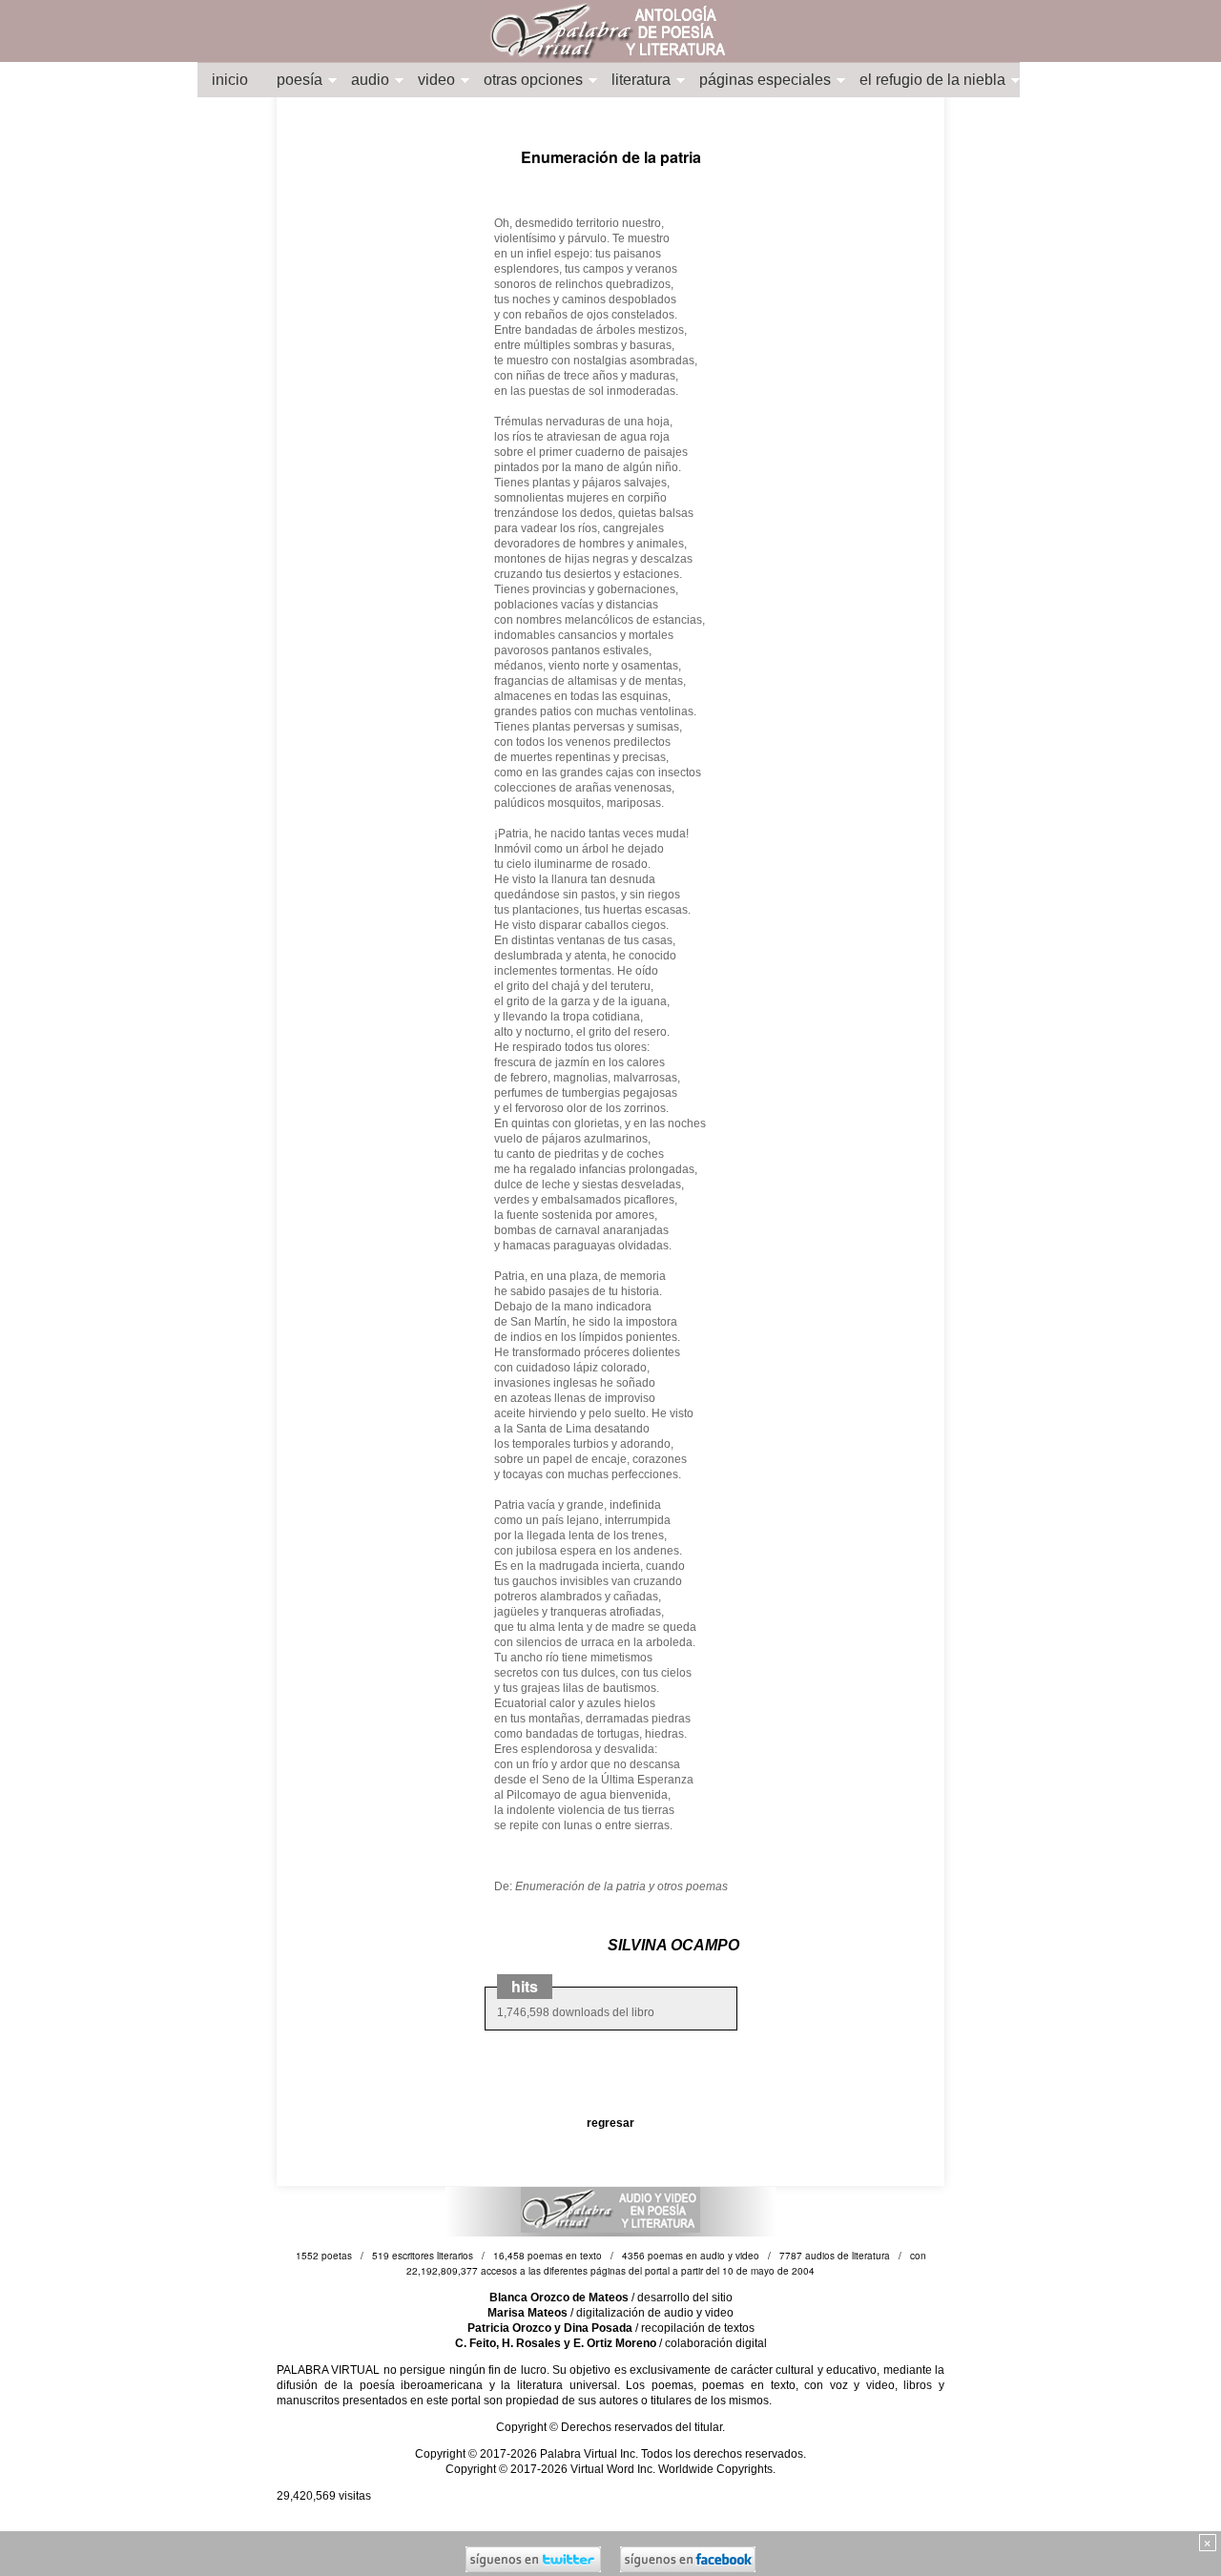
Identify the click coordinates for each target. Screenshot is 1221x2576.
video (436, 80)
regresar (610, 2123)
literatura (641, 80)
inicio (230, 80)
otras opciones (533, 80)
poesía (300, 80)
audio (370, 80)
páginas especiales (765, 80)
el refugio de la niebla (932, 80)
